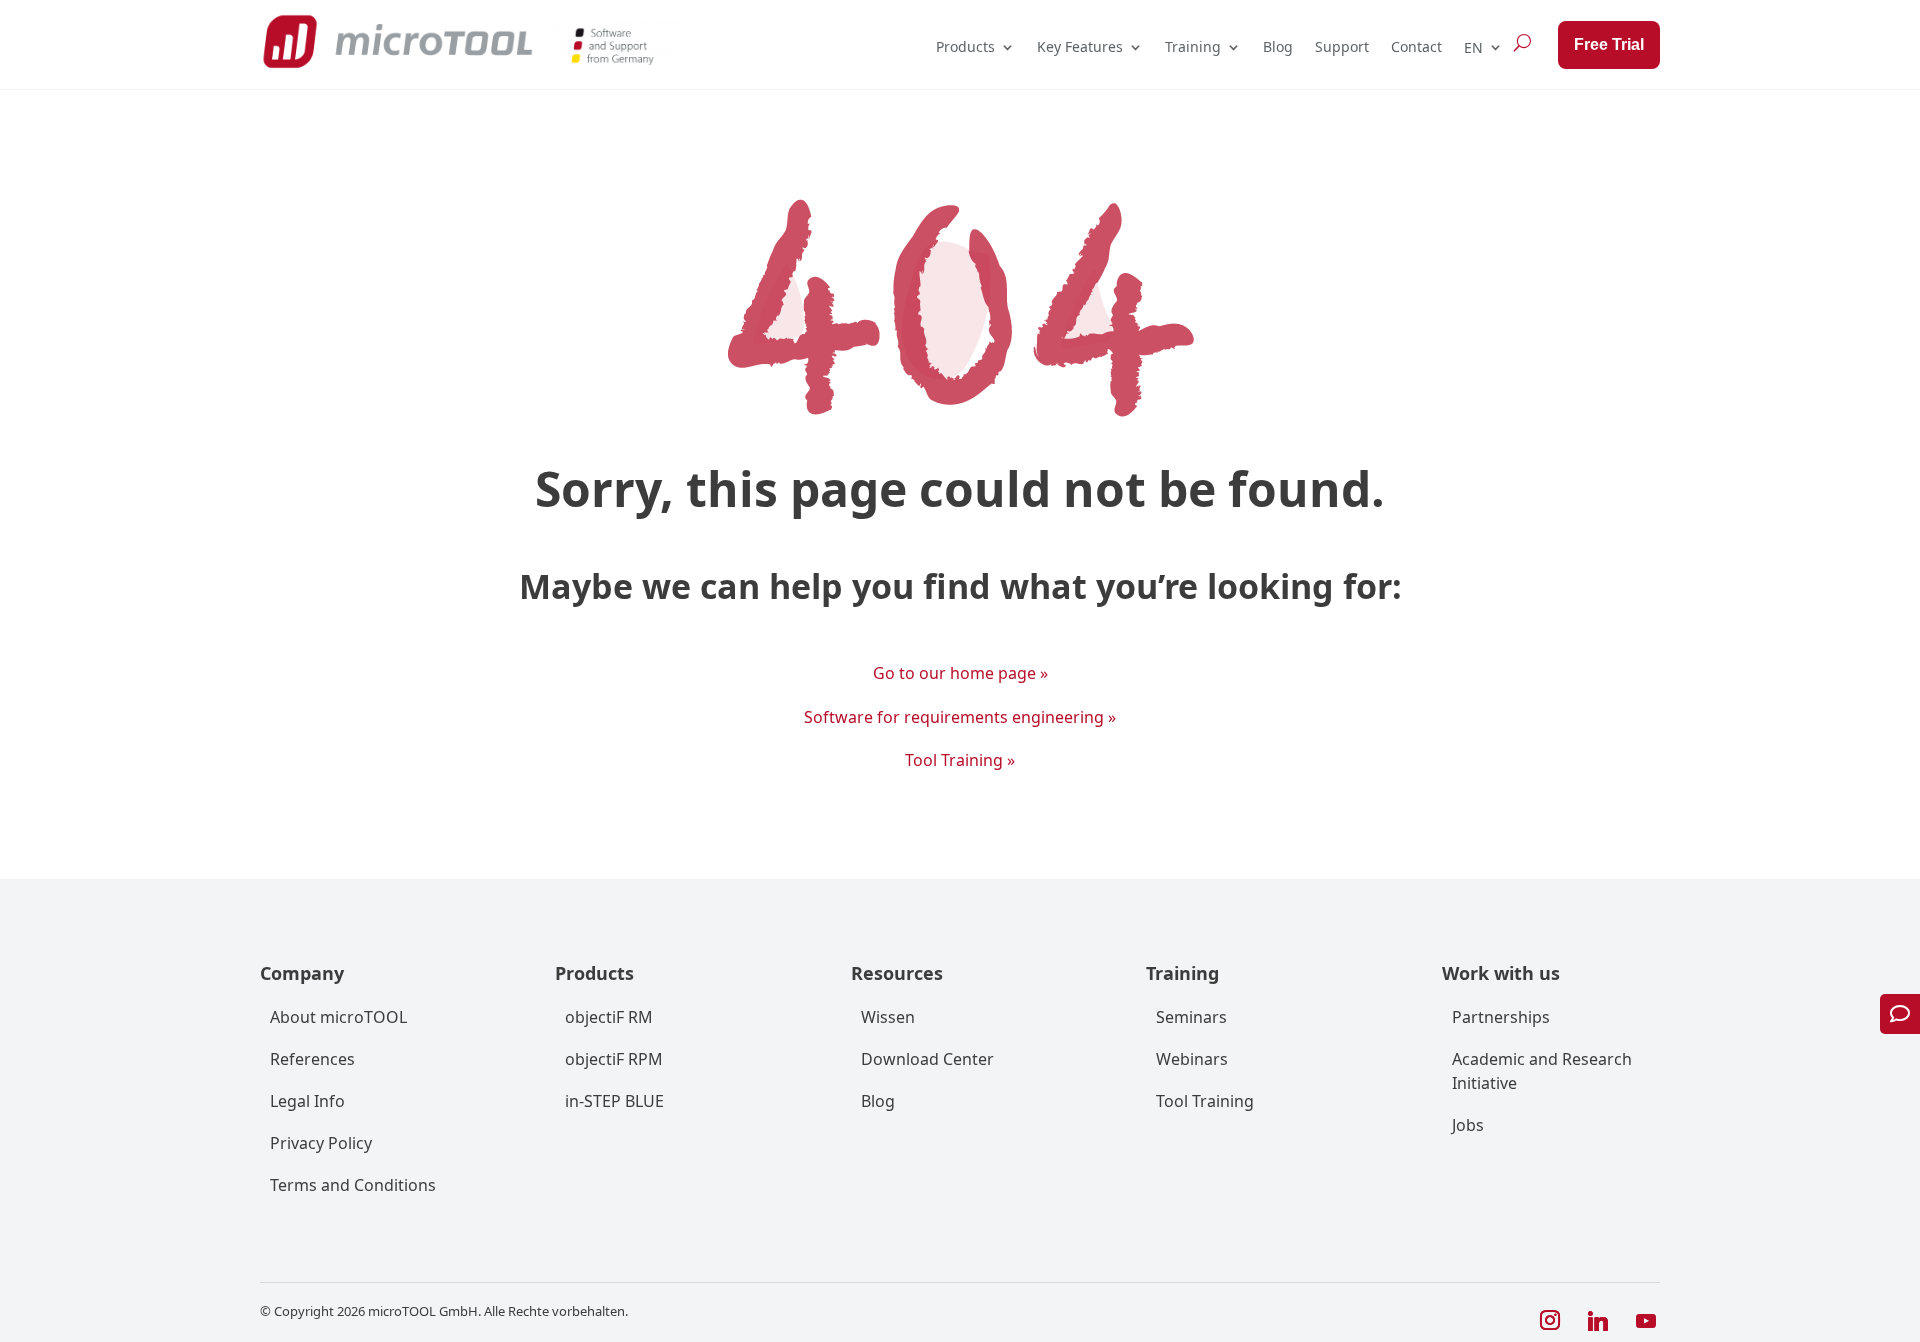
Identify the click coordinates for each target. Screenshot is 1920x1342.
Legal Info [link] (307, 1101)
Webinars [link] (1192, 1059)
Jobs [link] (1468, 1125)
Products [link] (965, 46)
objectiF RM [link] (609, 1017)
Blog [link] (1278, 46)
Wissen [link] (888, 1017)
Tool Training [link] (960, 760)
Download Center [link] (927, 1059)
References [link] (312, 1059)
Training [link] (1193, 46)
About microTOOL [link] (338, 1017)
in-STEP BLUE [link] (614, 1101)
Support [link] (1342, 46)
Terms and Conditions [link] (353, 1185)
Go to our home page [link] (960, 673)
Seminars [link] (1191, 1017)
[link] (397, 42)
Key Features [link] (1080, 46)
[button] (1550, 1321)
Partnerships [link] (1501, 1017)
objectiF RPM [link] (614, 1059)
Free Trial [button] (1609, 44)
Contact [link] (1416, 46)
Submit (1628, 1236)
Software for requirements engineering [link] (960, 717)
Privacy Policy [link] (321, 1143)
